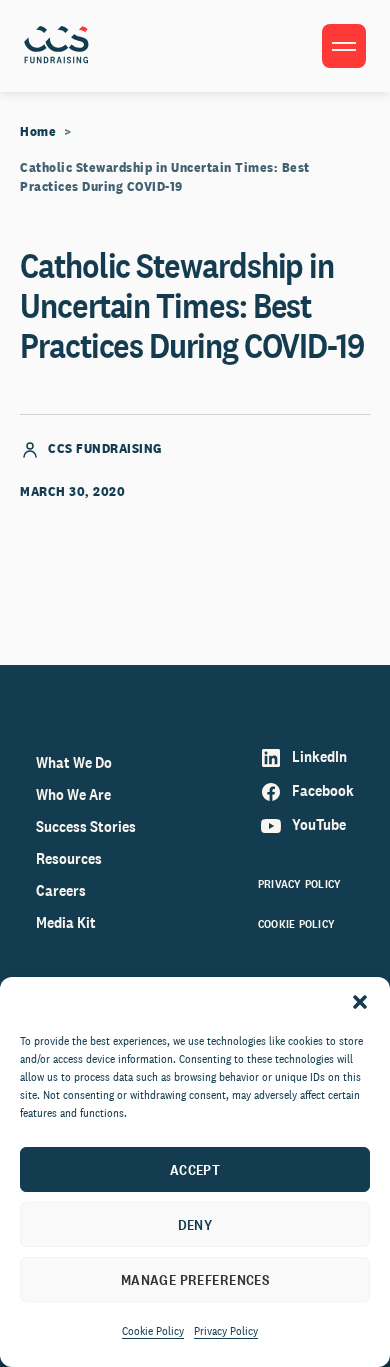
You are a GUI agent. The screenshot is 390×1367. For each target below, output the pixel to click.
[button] (360, 1002)
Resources (69, 858)
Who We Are (73, 794)
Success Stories (86, 826)
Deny (195, 1224)
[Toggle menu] (344, 46)
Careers (61, 890)
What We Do (74, 762)
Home (38, 131)
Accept (195, 1169)
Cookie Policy (153, 1331)
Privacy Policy (226, 1331)
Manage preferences (195, 1279)
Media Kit (66, 922)
